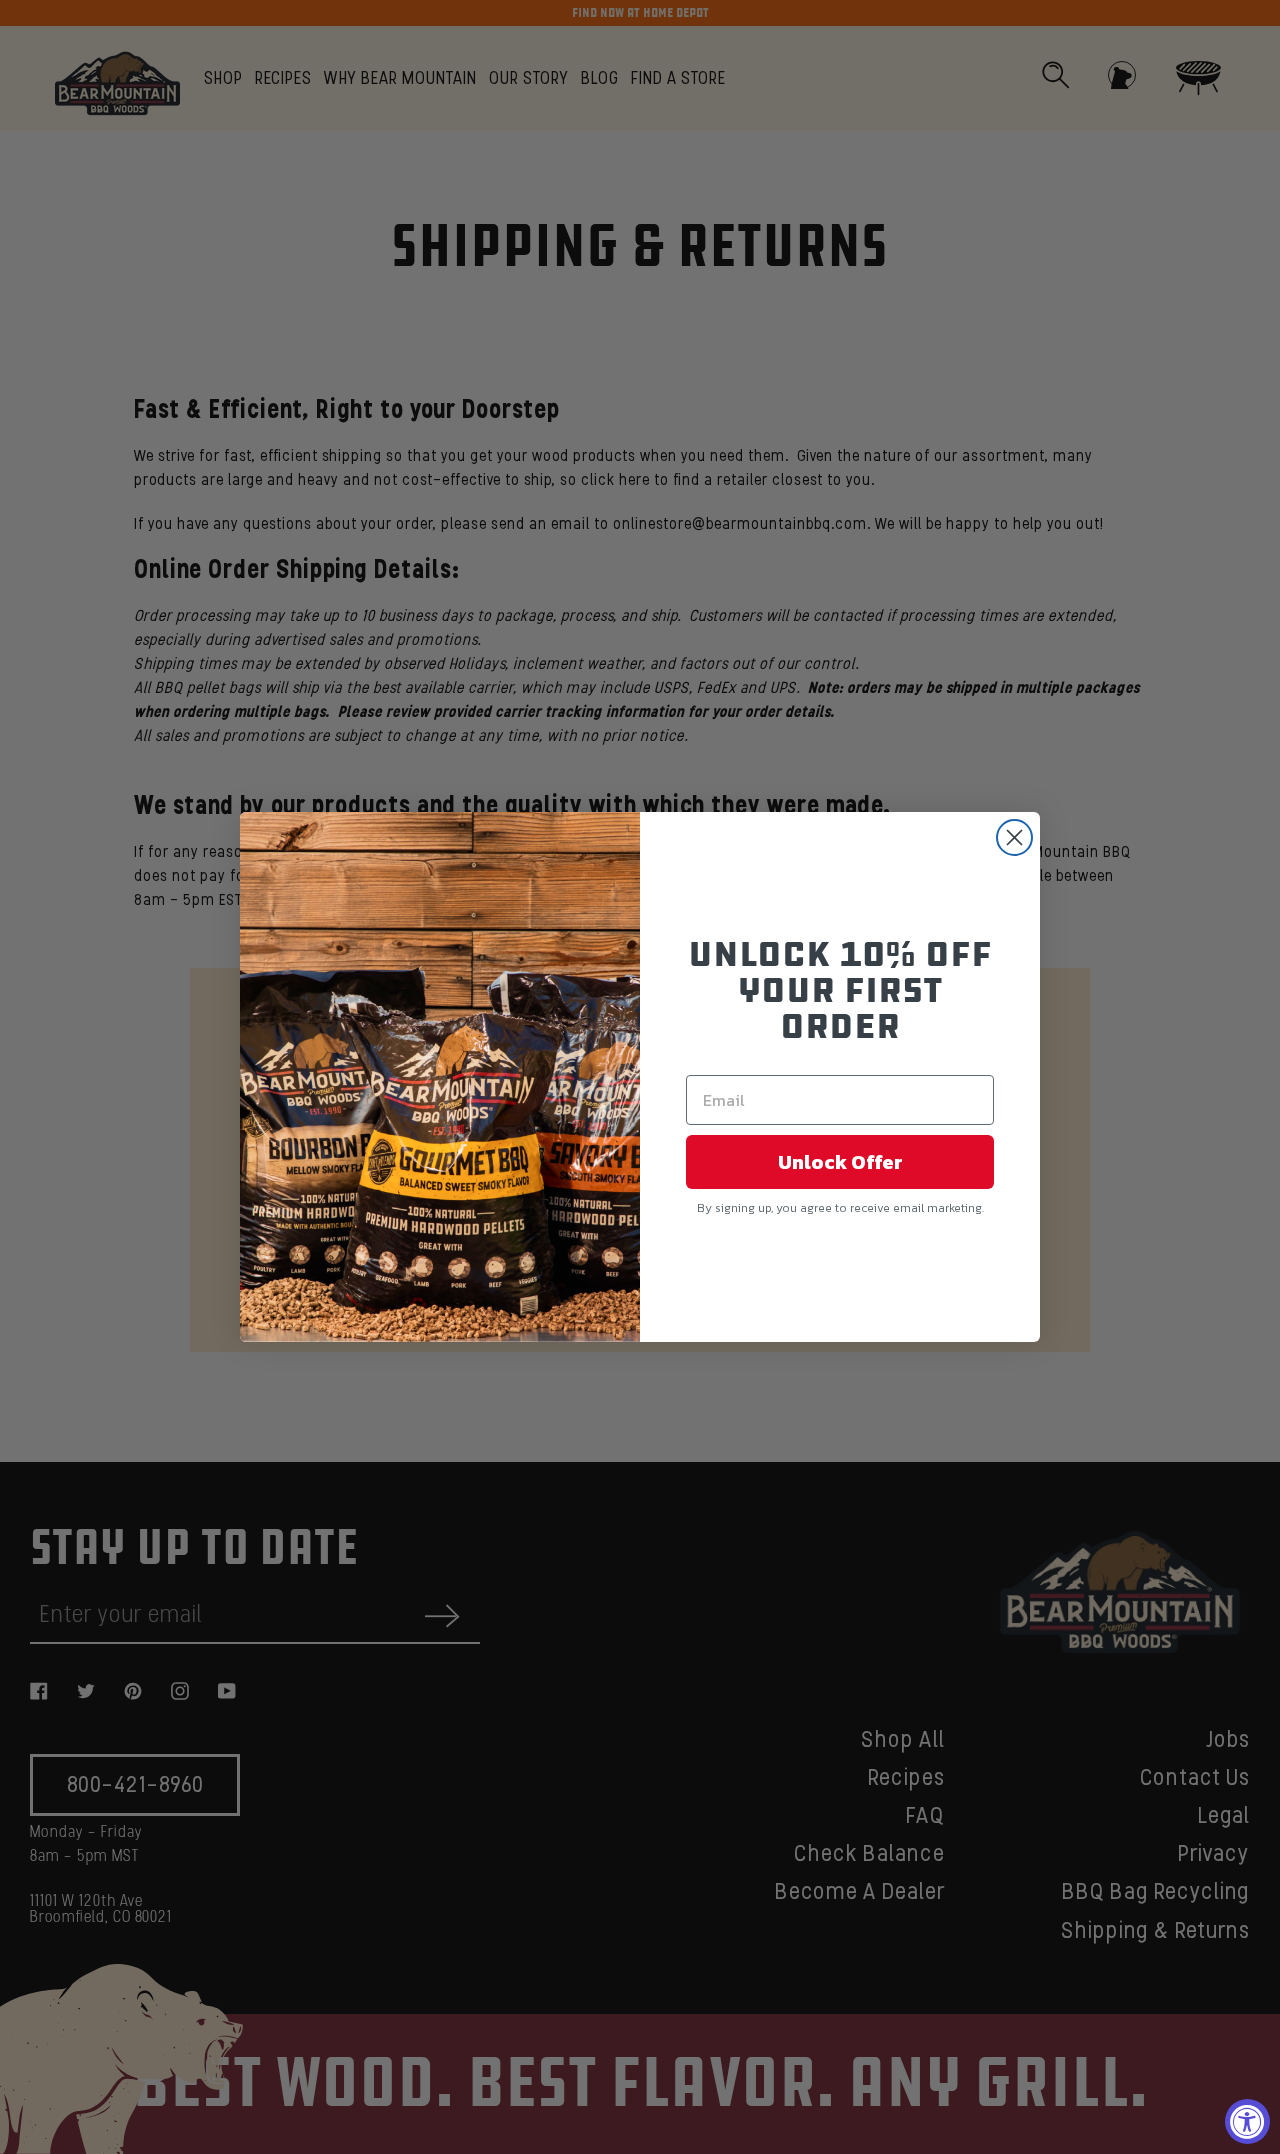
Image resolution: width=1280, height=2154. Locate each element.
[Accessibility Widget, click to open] (1247, 2121)
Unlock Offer (840, 1162)
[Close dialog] (1014, 837)
